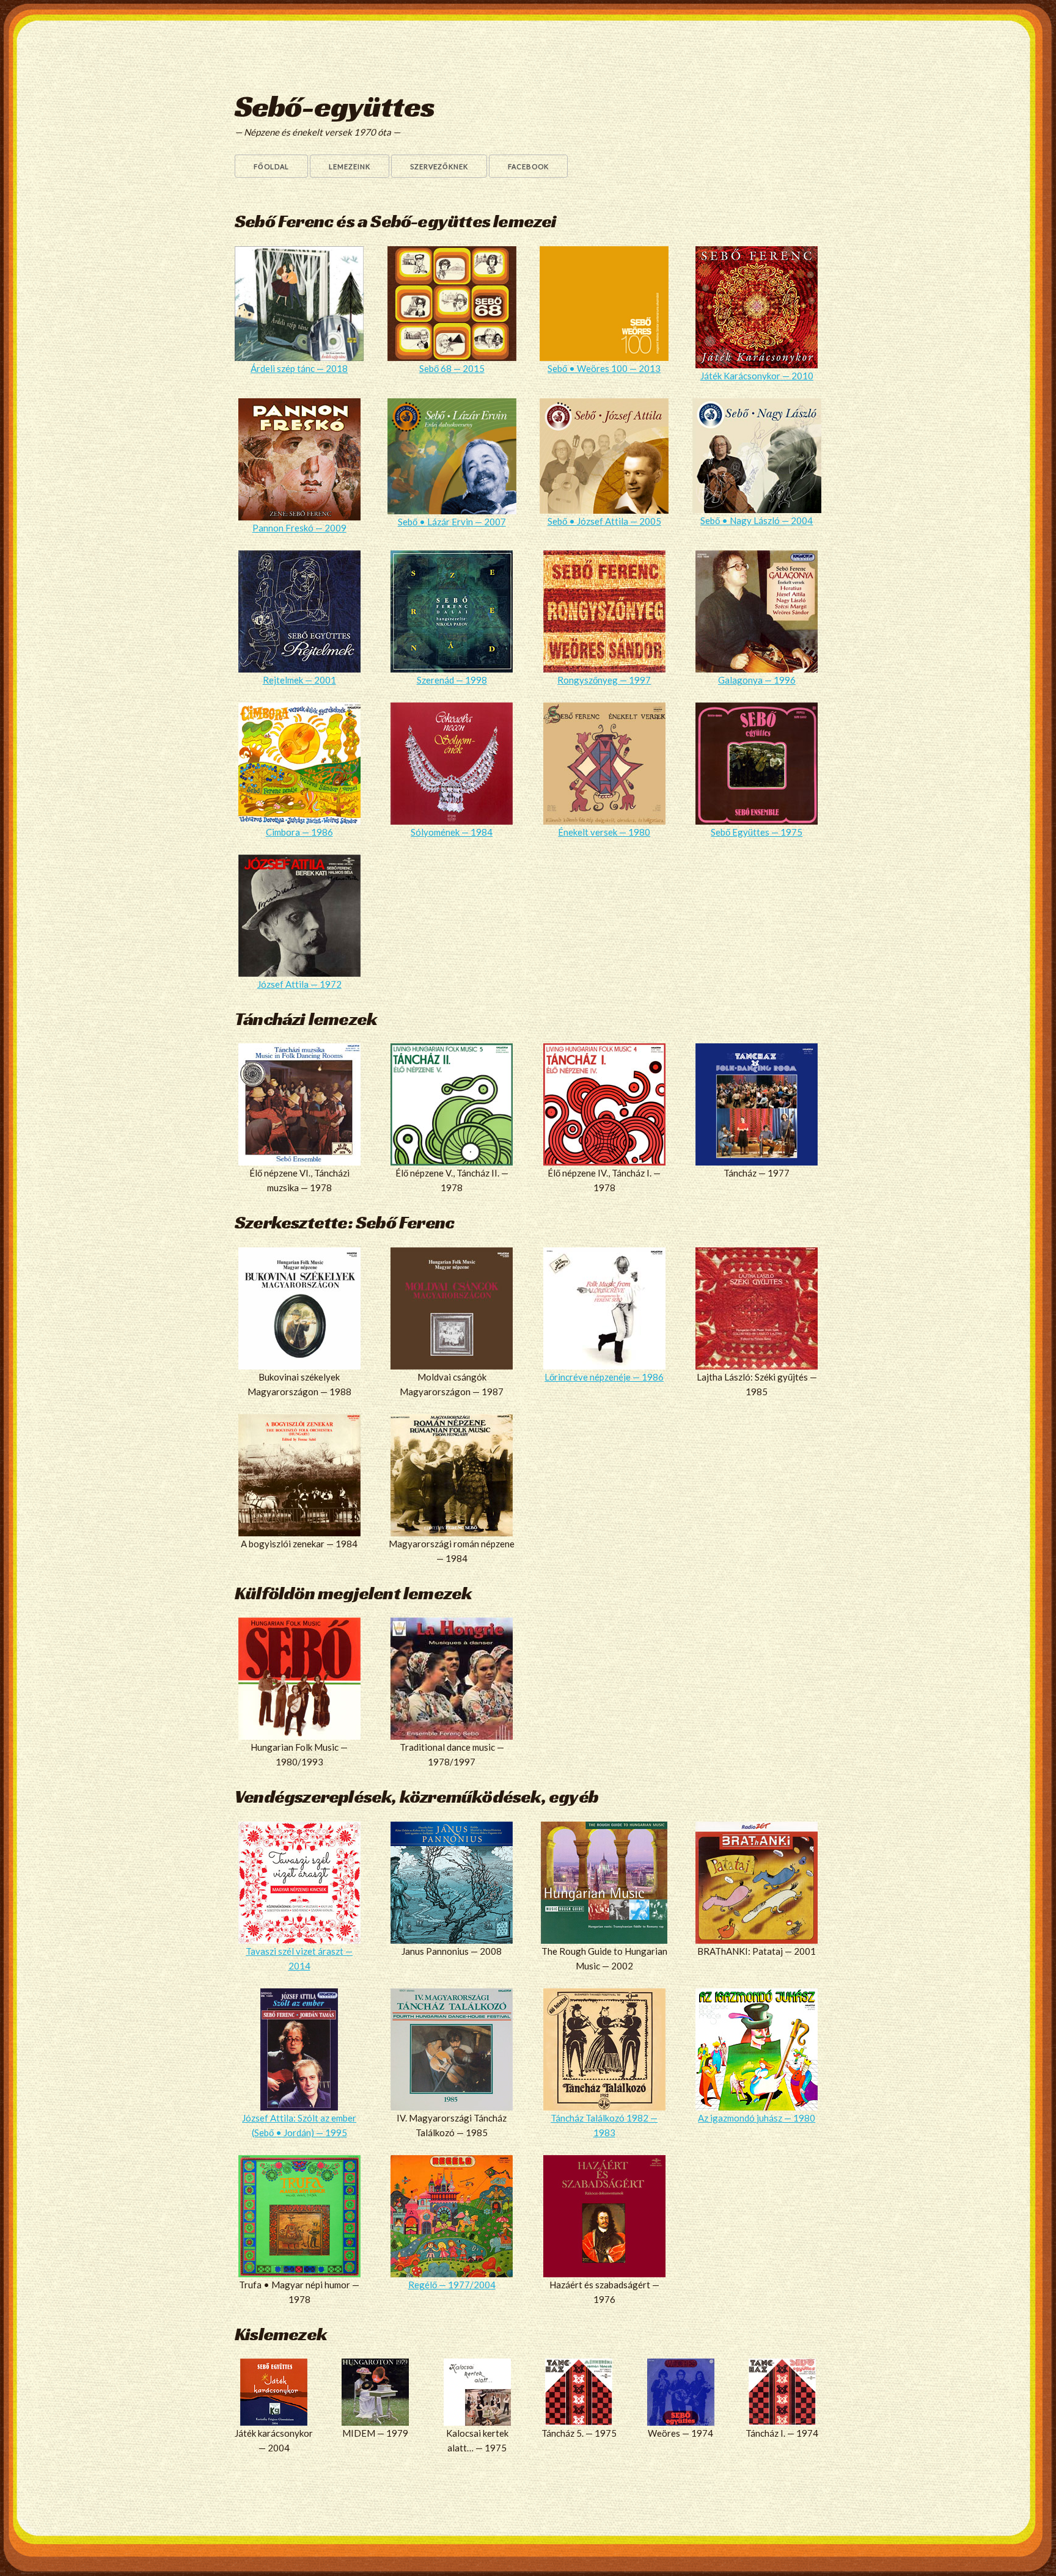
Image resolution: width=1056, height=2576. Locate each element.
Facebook (528, 166)
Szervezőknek (439, 166)
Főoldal (271, 166)
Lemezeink (350, 166)
